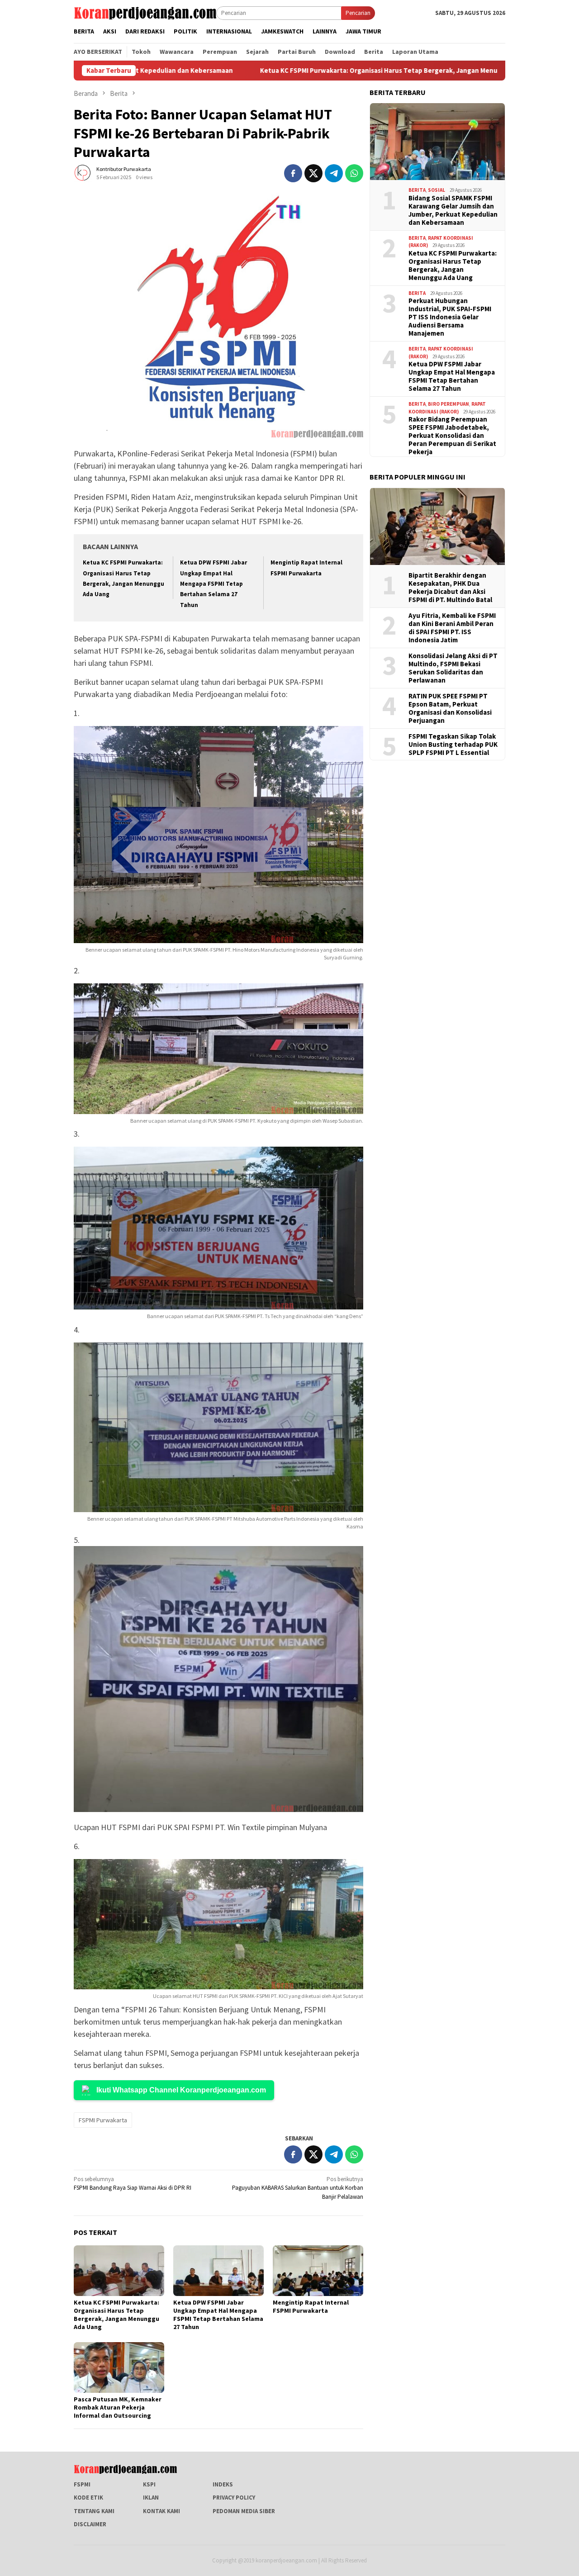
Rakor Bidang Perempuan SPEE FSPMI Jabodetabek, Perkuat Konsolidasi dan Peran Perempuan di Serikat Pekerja (452, 436)
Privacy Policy (234, 2498)
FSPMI (82, 2484)
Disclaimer (90, 2524)
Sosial (437, 190)
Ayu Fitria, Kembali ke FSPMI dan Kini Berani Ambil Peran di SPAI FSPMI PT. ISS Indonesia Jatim (452, 627)
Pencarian (358, 13)
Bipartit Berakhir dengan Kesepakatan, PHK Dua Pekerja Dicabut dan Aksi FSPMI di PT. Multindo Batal (450, 587)
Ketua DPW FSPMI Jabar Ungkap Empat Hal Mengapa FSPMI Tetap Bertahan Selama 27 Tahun (214, 584)
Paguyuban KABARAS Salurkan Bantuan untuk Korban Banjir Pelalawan (298, 2188)
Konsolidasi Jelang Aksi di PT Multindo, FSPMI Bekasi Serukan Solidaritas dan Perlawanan (453, 668)
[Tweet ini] (313, 173)
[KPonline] (145, 12)
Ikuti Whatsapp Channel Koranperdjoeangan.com (181, 2090)
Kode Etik (88, 2498)
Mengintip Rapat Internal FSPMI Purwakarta (311, 2306)
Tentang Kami (94, 2511)
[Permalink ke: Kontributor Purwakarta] (83, 173)
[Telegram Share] (334, 173)
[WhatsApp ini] (354, 173)
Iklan (151, 2498)
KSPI (149, 2484)
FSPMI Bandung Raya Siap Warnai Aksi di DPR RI (133, 2184)
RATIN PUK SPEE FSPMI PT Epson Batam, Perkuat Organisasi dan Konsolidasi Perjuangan (450, 708)
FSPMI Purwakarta (103, 2120)
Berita (417, 190)
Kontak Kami (161, 2511)
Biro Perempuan (448, 404)
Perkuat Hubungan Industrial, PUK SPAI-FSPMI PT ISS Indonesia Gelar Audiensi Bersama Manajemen (450, 317)
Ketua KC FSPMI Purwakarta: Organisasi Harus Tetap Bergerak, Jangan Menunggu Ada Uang (269, 71)
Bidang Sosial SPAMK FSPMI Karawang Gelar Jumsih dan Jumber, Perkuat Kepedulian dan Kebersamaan (453, 210)
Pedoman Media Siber (244, 2511)
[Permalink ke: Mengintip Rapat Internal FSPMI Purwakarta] (318, 2271)
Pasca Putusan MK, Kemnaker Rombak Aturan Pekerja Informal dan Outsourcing (118, 2407)
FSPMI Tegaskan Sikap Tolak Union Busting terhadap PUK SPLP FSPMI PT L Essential (453, 744)
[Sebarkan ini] (293, 173)
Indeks (223, 2484)
